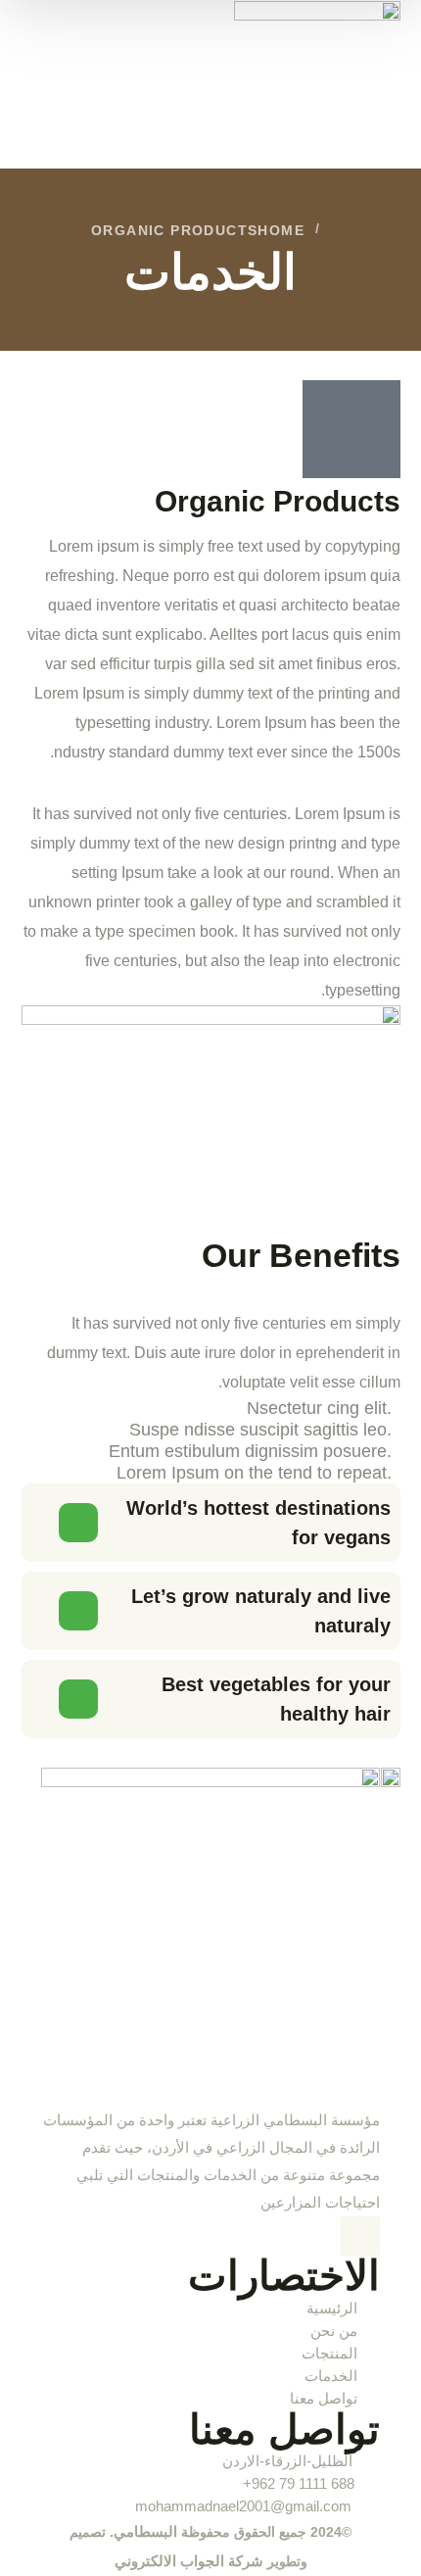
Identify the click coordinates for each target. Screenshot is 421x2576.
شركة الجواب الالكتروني (189, 2561)
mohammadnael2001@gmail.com (244, 2506)
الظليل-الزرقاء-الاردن (287, 2461)
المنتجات (329, 2353)
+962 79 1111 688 (299, 2483)
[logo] (317, 83)
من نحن (334, 2331)
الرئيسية (332, 2308)
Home (281, 230)
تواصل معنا (324, 2398)
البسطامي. (141, 2531)
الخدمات (331, 2376)
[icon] (360, 2236)
